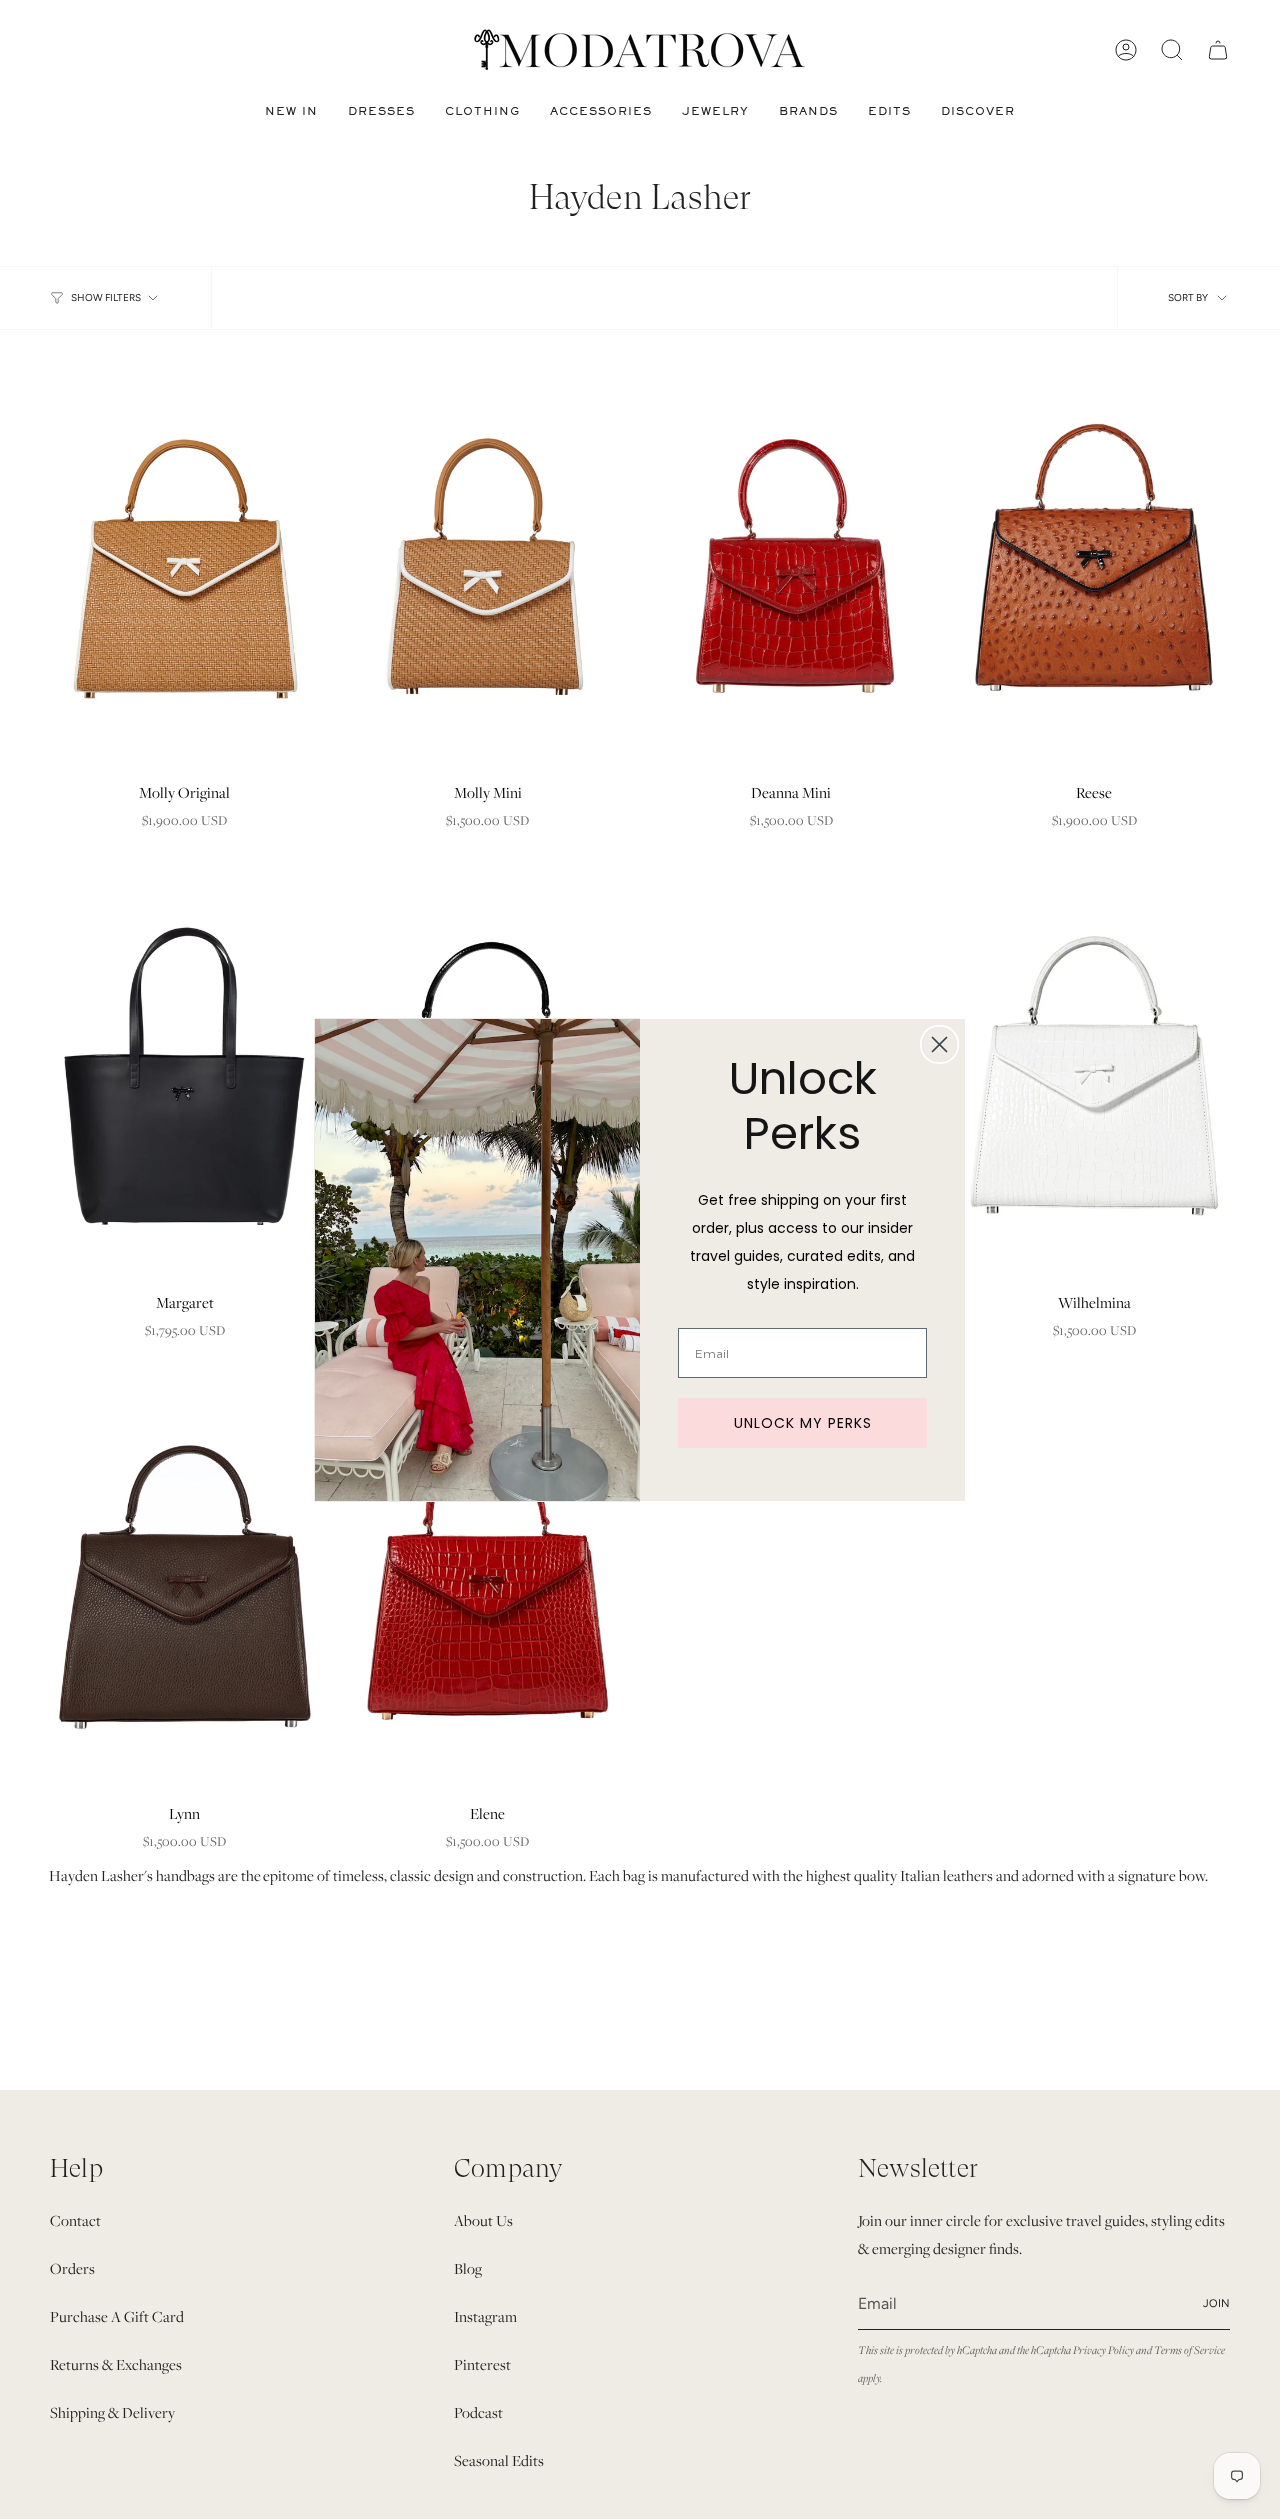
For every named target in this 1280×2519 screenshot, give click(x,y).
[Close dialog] (939, 1044)
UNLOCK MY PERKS (803, 1423)
